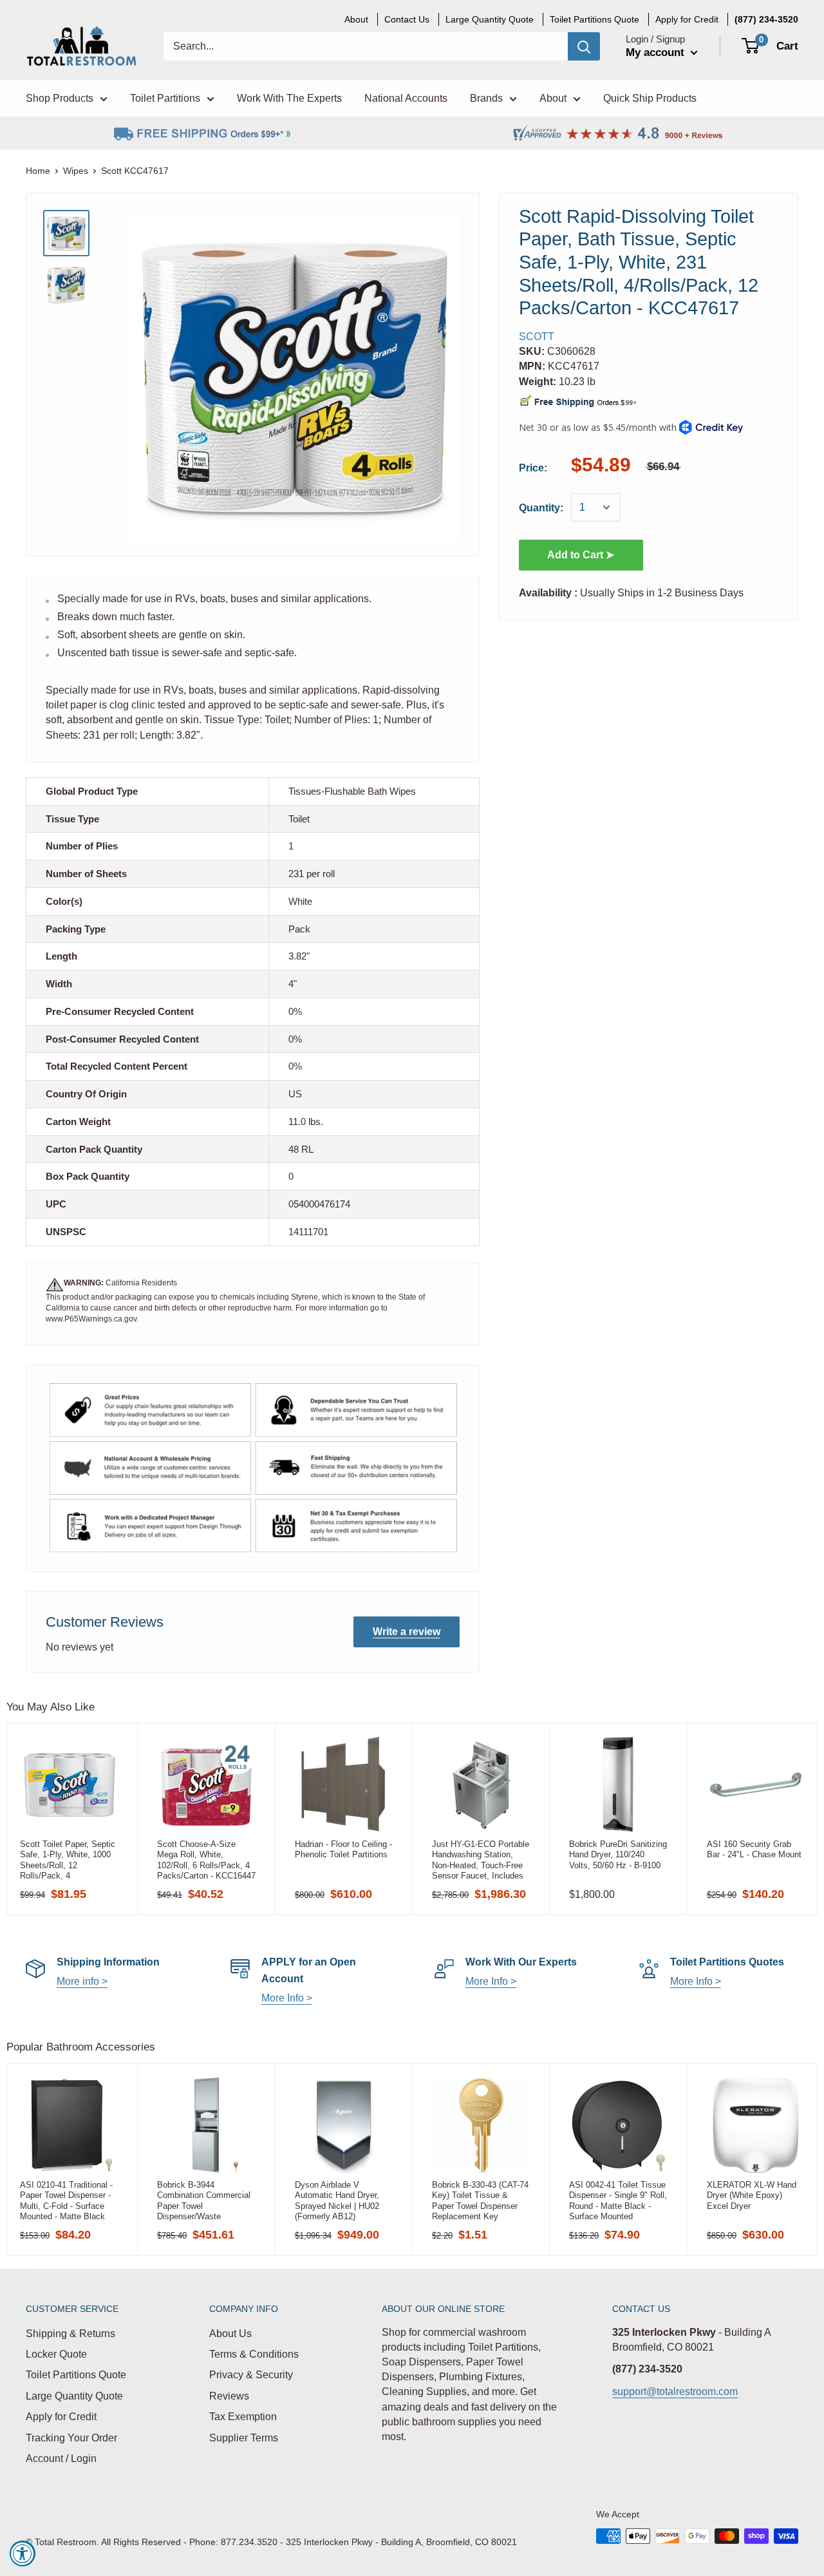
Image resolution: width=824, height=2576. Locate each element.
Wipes (76, 171)
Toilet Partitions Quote (76, 2375)
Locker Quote (56, 2354)
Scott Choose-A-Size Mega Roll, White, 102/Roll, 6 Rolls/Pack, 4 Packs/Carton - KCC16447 (206, 1860)
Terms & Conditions (254, 2354)
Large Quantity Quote (74, 2396)
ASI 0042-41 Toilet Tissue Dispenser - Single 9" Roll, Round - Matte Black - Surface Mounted (618, 2201)
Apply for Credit (61, 2417)
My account (657, 52)
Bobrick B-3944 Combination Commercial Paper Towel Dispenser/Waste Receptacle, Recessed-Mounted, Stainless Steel (204, 2201)
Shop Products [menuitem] (60, 98)
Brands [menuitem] (486, 98)
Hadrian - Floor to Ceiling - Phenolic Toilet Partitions (343, 1849)
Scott (537, 336)
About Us (230, 2334)
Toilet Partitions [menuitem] (165, 98)
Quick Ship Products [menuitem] (650, 98)
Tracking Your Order (71, 2438)
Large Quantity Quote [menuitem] (490, 19)
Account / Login (61, 2458)
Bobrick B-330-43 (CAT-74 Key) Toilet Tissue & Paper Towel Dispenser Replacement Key (480, 2201)
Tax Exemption (243, 2417)
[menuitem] (766, 19)
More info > (82, 1981)
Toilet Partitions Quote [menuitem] (595, 19)
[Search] (584, 46)
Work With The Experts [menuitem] (289, 98)
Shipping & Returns (70, 2334)
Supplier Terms (244, 2438)
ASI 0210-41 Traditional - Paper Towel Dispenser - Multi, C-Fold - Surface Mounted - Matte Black (66, 2201)
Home (38, 171)
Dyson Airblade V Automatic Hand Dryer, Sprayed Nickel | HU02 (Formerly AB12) (337, 2201)
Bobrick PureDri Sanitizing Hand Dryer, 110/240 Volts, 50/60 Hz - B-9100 (618, 1855)
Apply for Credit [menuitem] (687, 19)
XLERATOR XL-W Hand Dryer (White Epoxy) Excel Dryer (752, 2195)
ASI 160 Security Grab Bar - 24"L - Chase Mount (754, 1849)
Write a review (407, 1632)
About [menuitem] (356, 19)
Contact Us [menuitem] (407, 19)
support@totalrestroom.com (675, 2391)
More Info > (287, 1998)
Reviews (229, 2396)
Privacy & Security (251, 2375)
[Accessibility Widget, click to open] (23, 2553)
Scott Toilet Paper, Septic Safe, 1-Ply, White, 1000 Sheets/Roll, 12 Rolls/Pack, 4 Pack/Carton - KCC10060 (68, 1860)
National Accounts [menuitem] (406, 98)
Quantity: (541, 508)
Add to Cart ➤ (581, 555)
